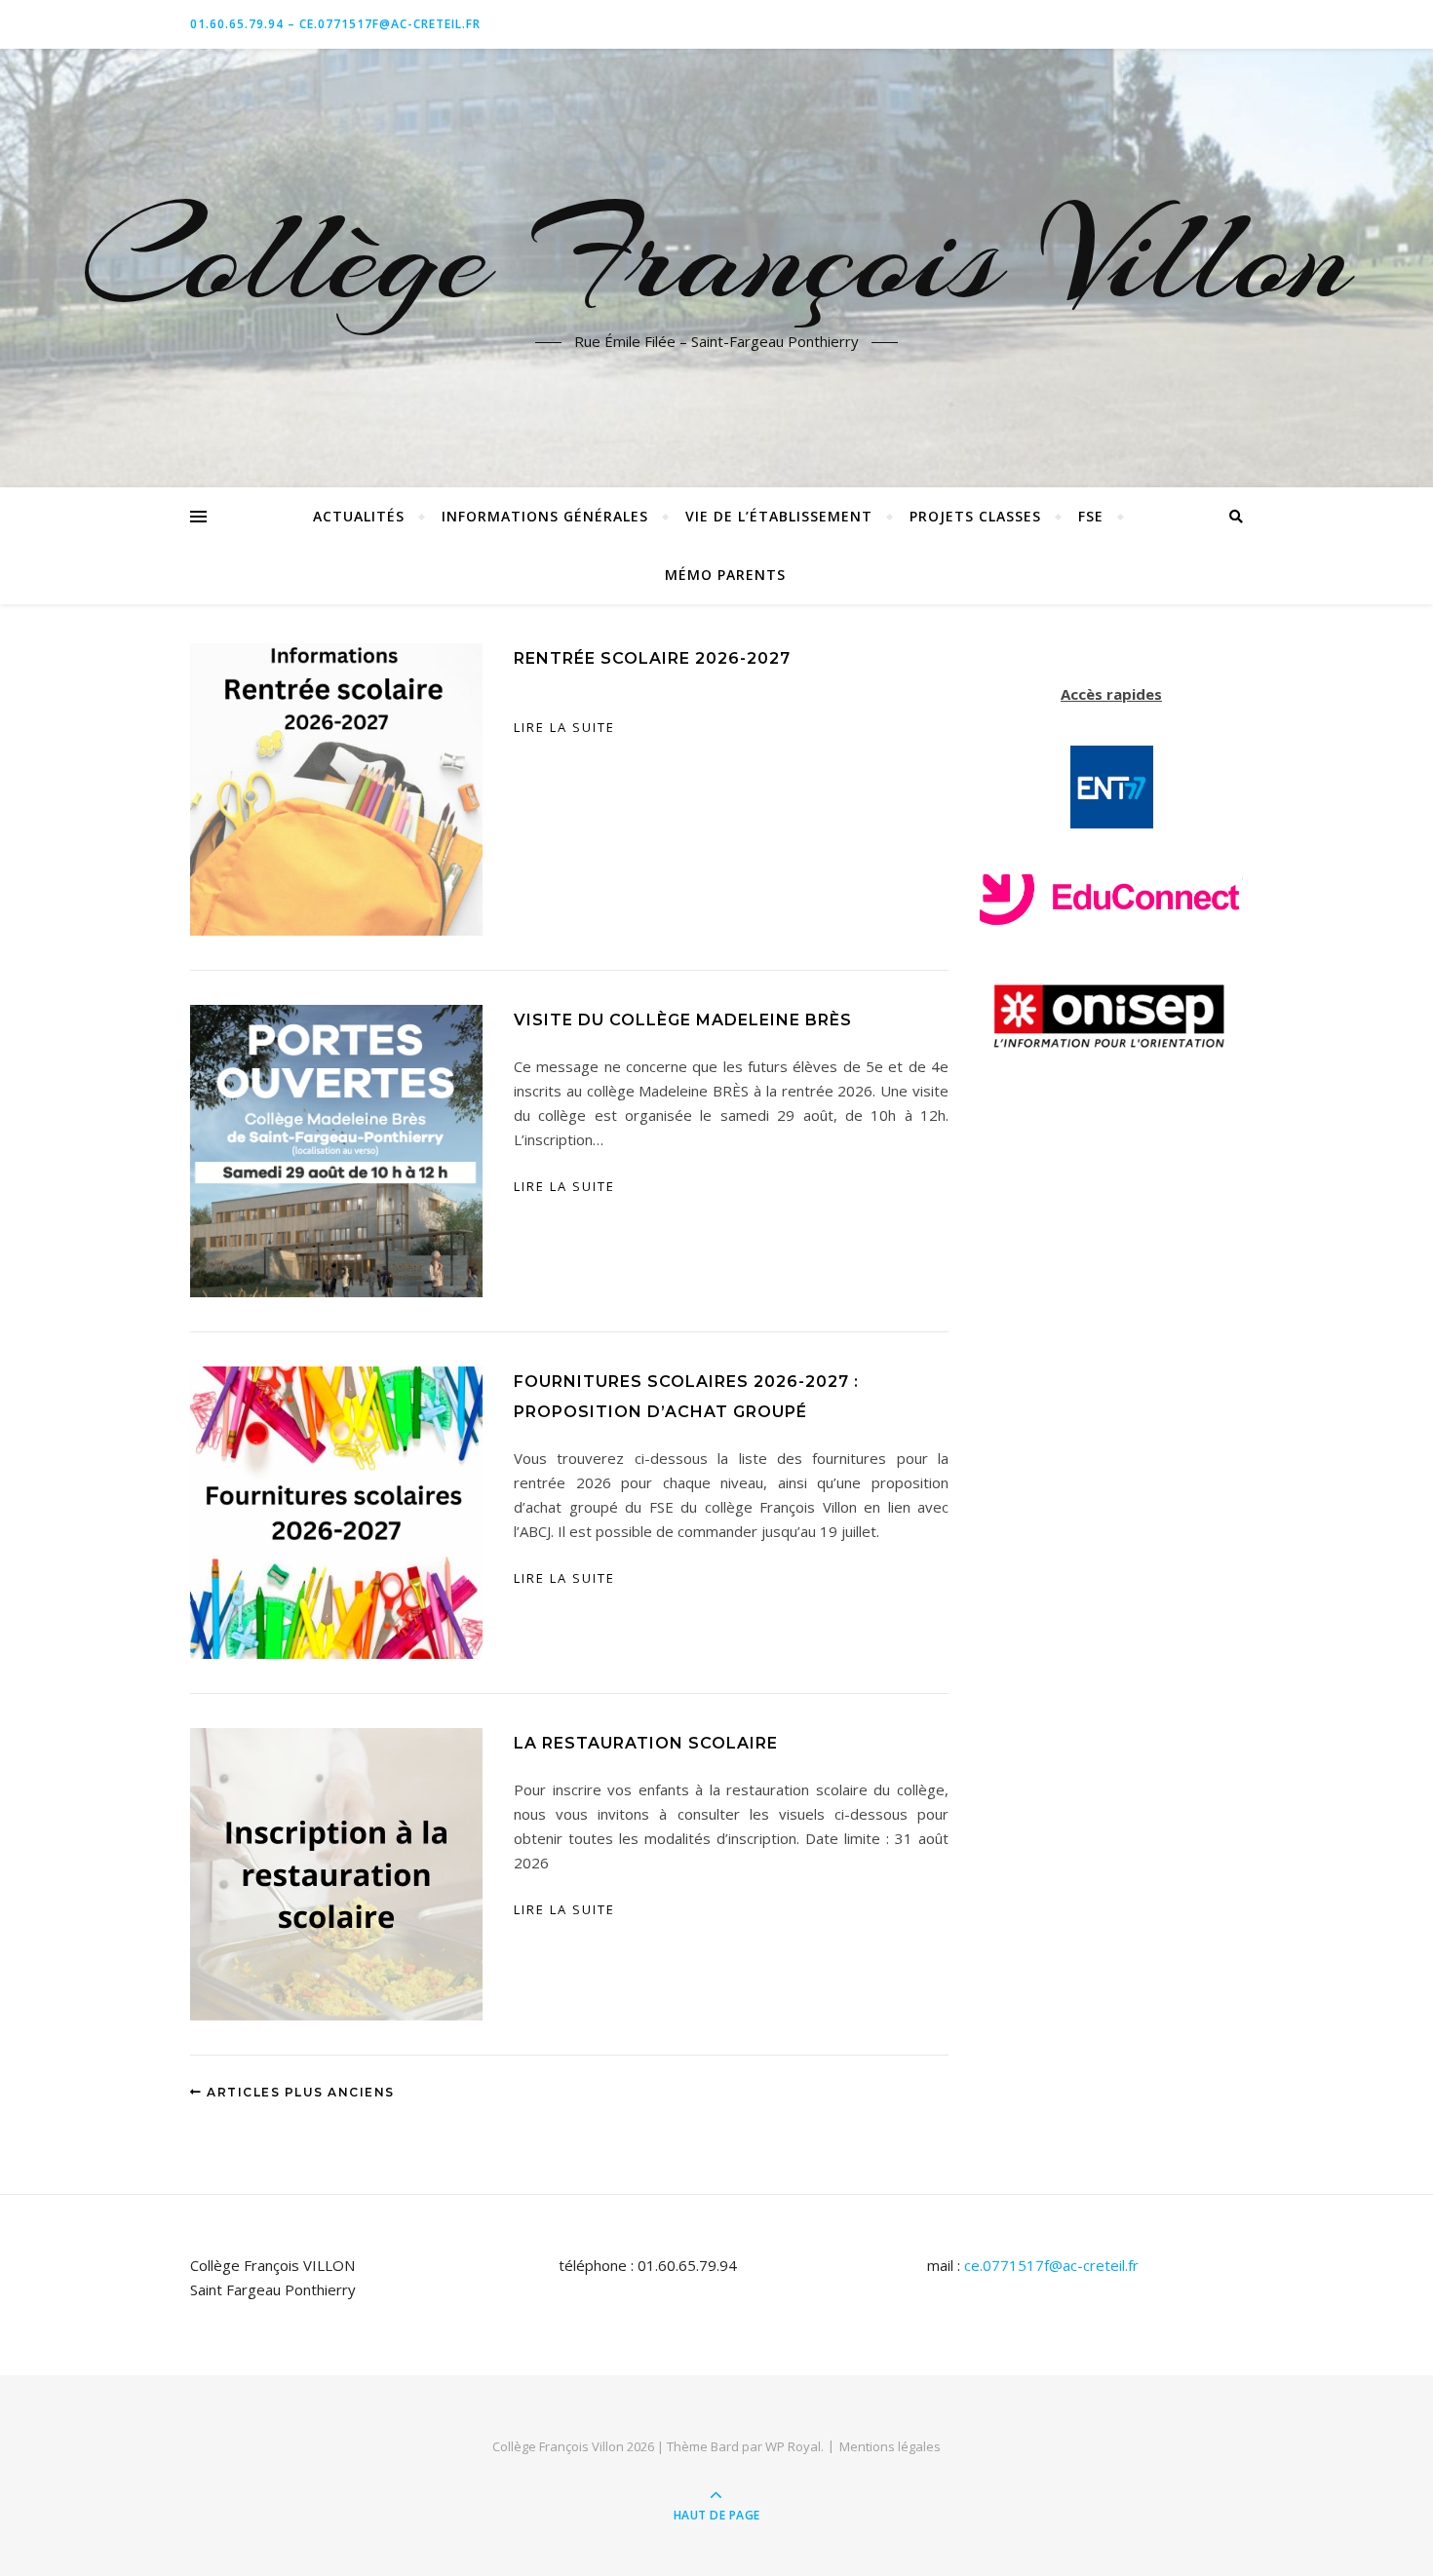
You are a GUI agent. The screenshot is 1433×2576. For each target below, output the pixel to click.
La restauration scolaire (646, 1743)
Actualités (359, 516)
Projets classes (975, 516)
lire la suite (564, 727)
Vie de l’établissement (779, 516)
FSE (1091, 516)
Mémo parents (725, 575)
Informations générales (545, 516)
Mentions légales (890, 2446)
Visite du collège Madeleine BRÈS (683, 1020)
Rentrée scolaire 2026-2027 (652, 658)
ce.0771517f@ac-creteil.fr (1051, 2265)
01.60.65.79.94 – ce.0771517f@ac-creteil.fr (335, 24)
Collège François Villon (716, 256)
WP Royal (793, 2446)
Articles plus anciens (299, 2092)
